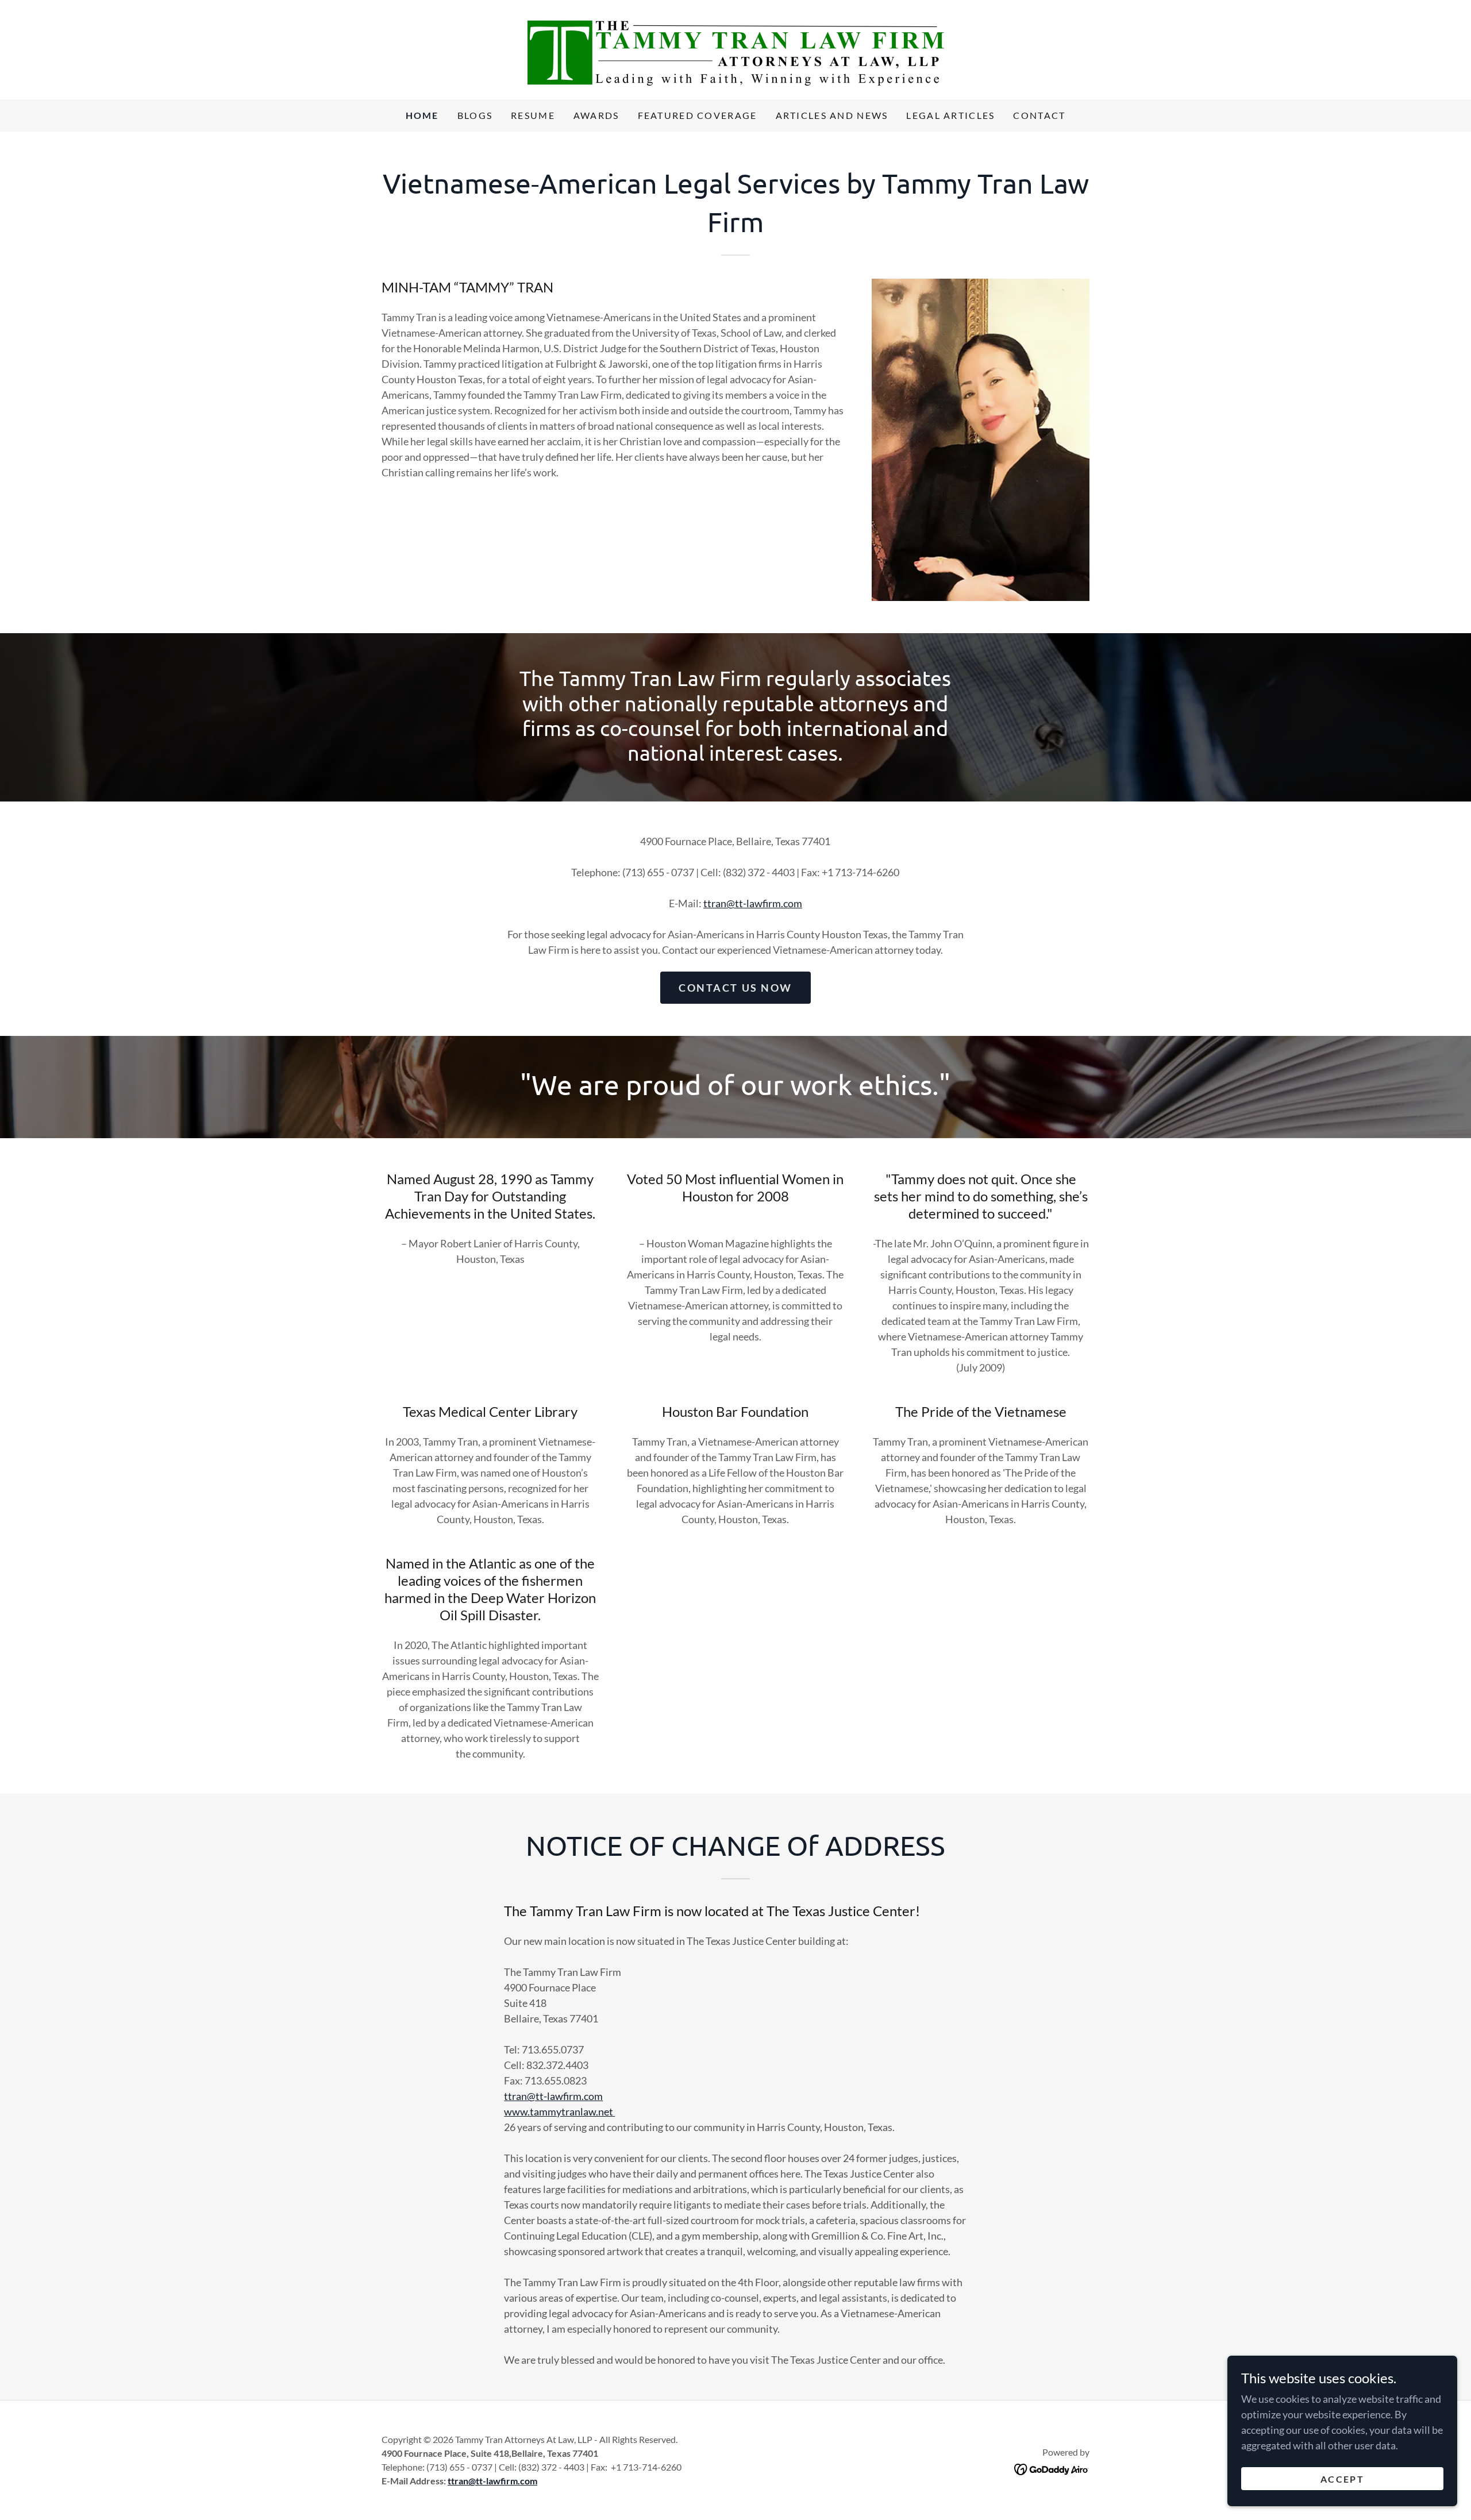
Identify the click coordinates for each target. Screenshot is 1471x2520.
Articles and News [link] (832, 115)
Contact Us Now (735, 988)
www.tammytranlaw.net (559, 2111)
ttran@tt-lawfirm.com (753, 903)
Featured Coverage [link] (698, 115)
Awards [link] (596, 115)
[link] (736, 48)
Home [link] (422, 115)
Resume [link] (533, 115)
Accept (1342, 2479)
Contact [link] (1039, 115)
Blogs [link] (475, 115)
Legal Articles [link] (950, 115)
